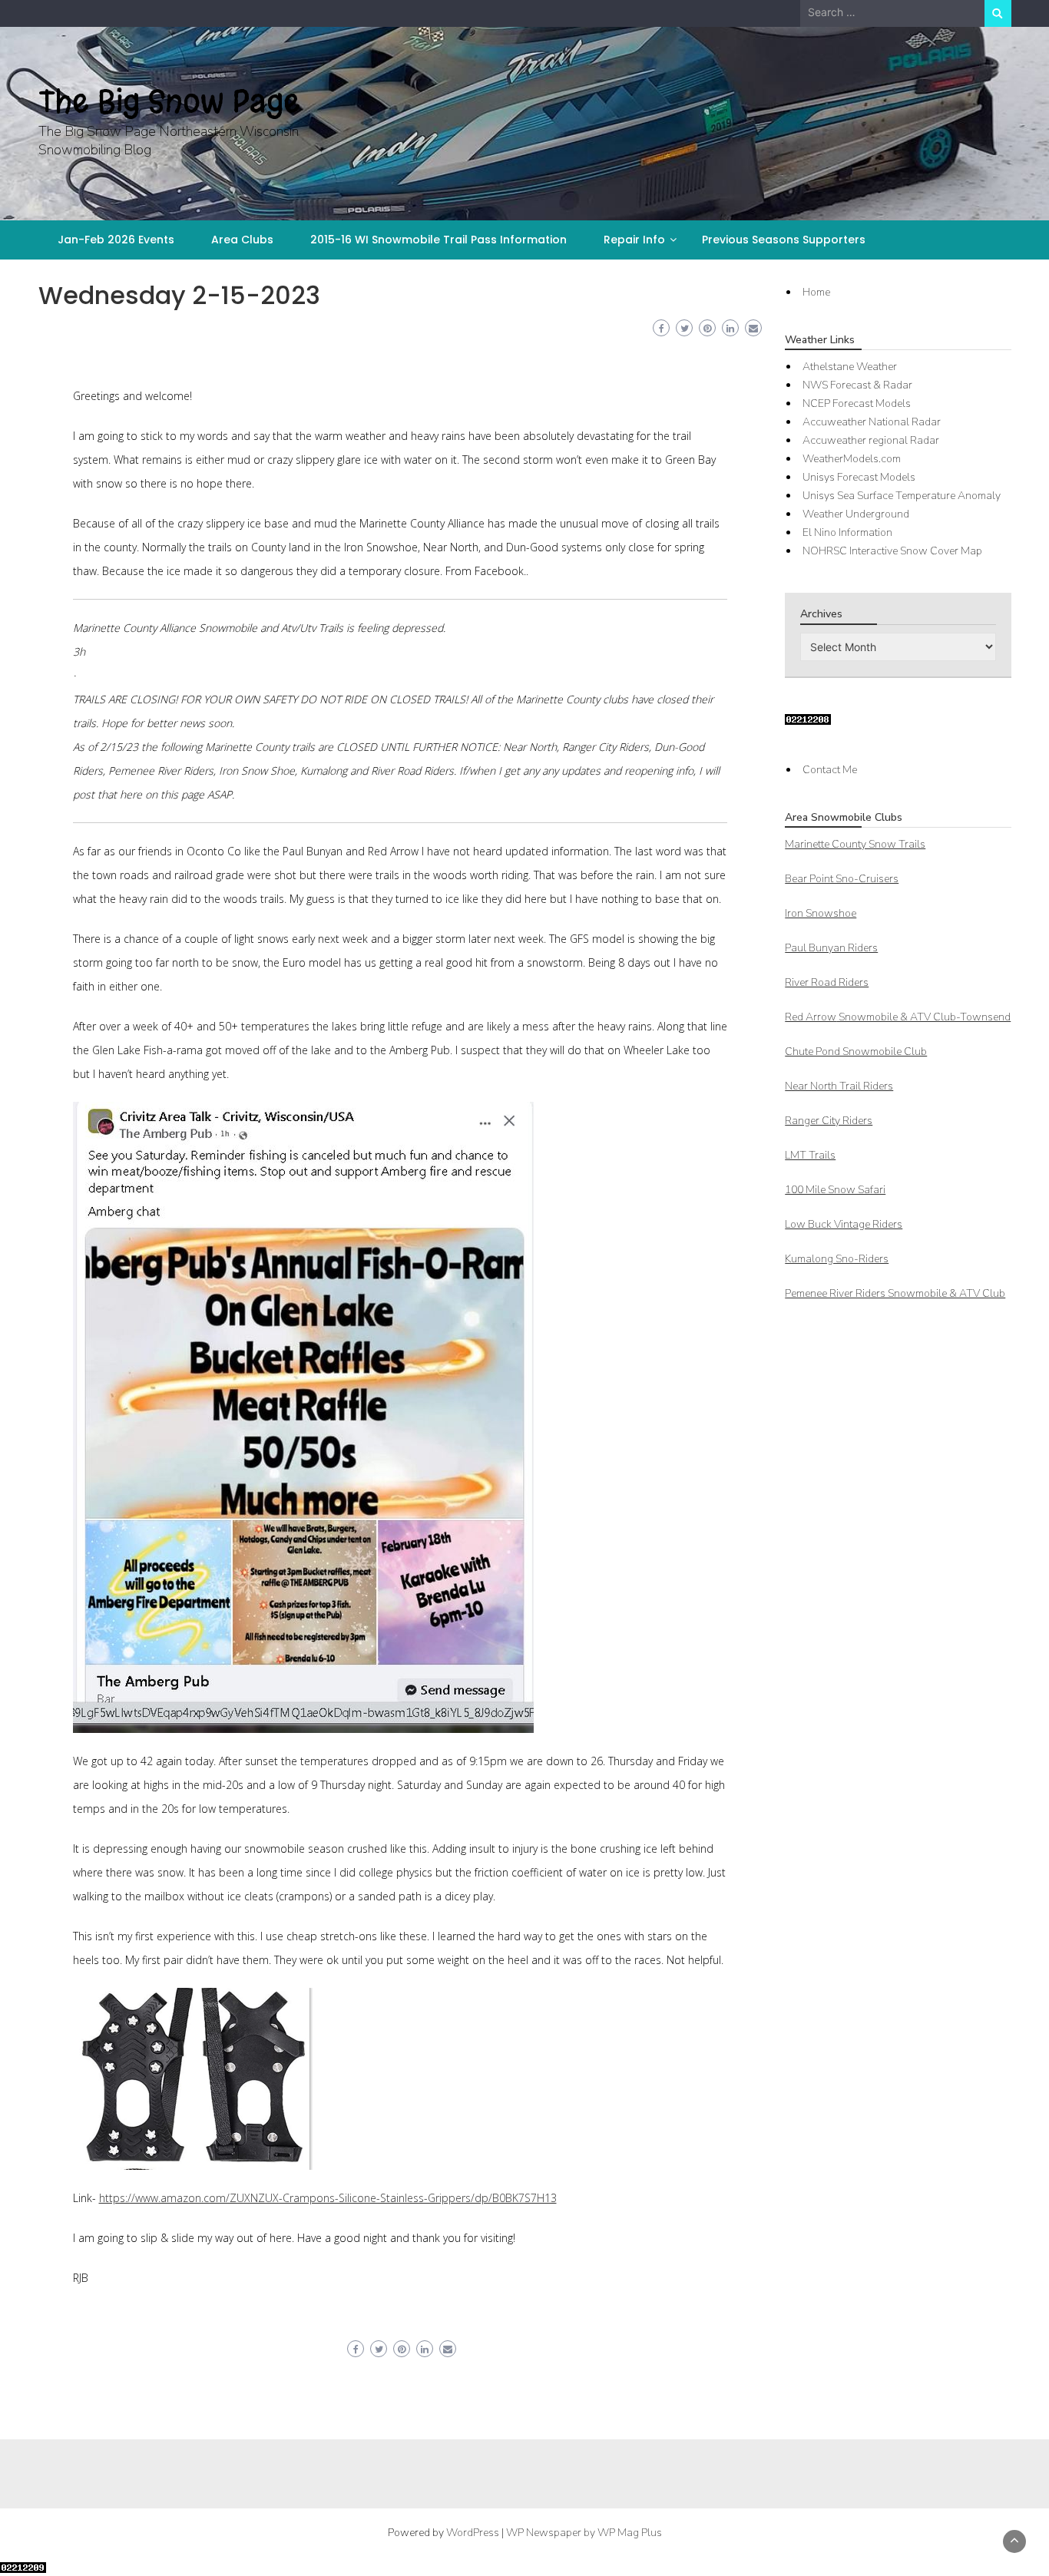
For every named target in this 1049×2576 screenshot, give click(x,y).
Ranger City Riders (829, 1121)
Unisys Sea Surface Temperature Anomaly (902, 496)
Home (816, 292)
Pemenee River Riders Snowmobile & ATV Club (895, 1293)
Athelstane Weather (850, 367)
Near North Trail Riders (839, 1086)
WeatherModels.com (852, 459)
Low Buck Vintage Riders (844, 1224)
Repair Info (634, 240)
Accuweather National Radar (872, 422)
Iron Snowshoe (821, 913)
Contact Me (830, 770)
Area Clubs (242, 240)
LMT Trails (810, 1155)
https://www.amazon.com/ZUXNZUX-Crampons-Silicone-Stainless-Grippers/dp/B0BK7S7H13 (328, 2198)
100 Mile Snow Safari (835, 1190)
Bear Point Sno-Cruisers (842, 879)
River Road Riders (827, 982)
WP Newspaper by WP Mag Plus (584, 2533)
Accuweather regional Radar (871, 440)
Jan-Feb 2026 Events (116, 240)
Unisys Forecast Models (859, 477)
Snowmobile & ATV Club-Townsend (898, 1017)
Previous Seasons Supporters (784, 240)
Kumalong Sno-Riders (837, 1259)
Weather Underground (856, 514)
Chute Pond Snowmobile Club (856, 1052)
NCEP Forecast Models (857, 403)
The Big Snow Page (169, 101)
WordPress (473, 2533)
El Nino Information (847, 532)
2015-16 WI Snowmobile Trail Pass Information (438, 240)
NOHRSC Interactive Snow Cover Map (892, 551)
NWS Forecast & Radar (857, 385)
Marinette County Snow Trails (855, 844)
